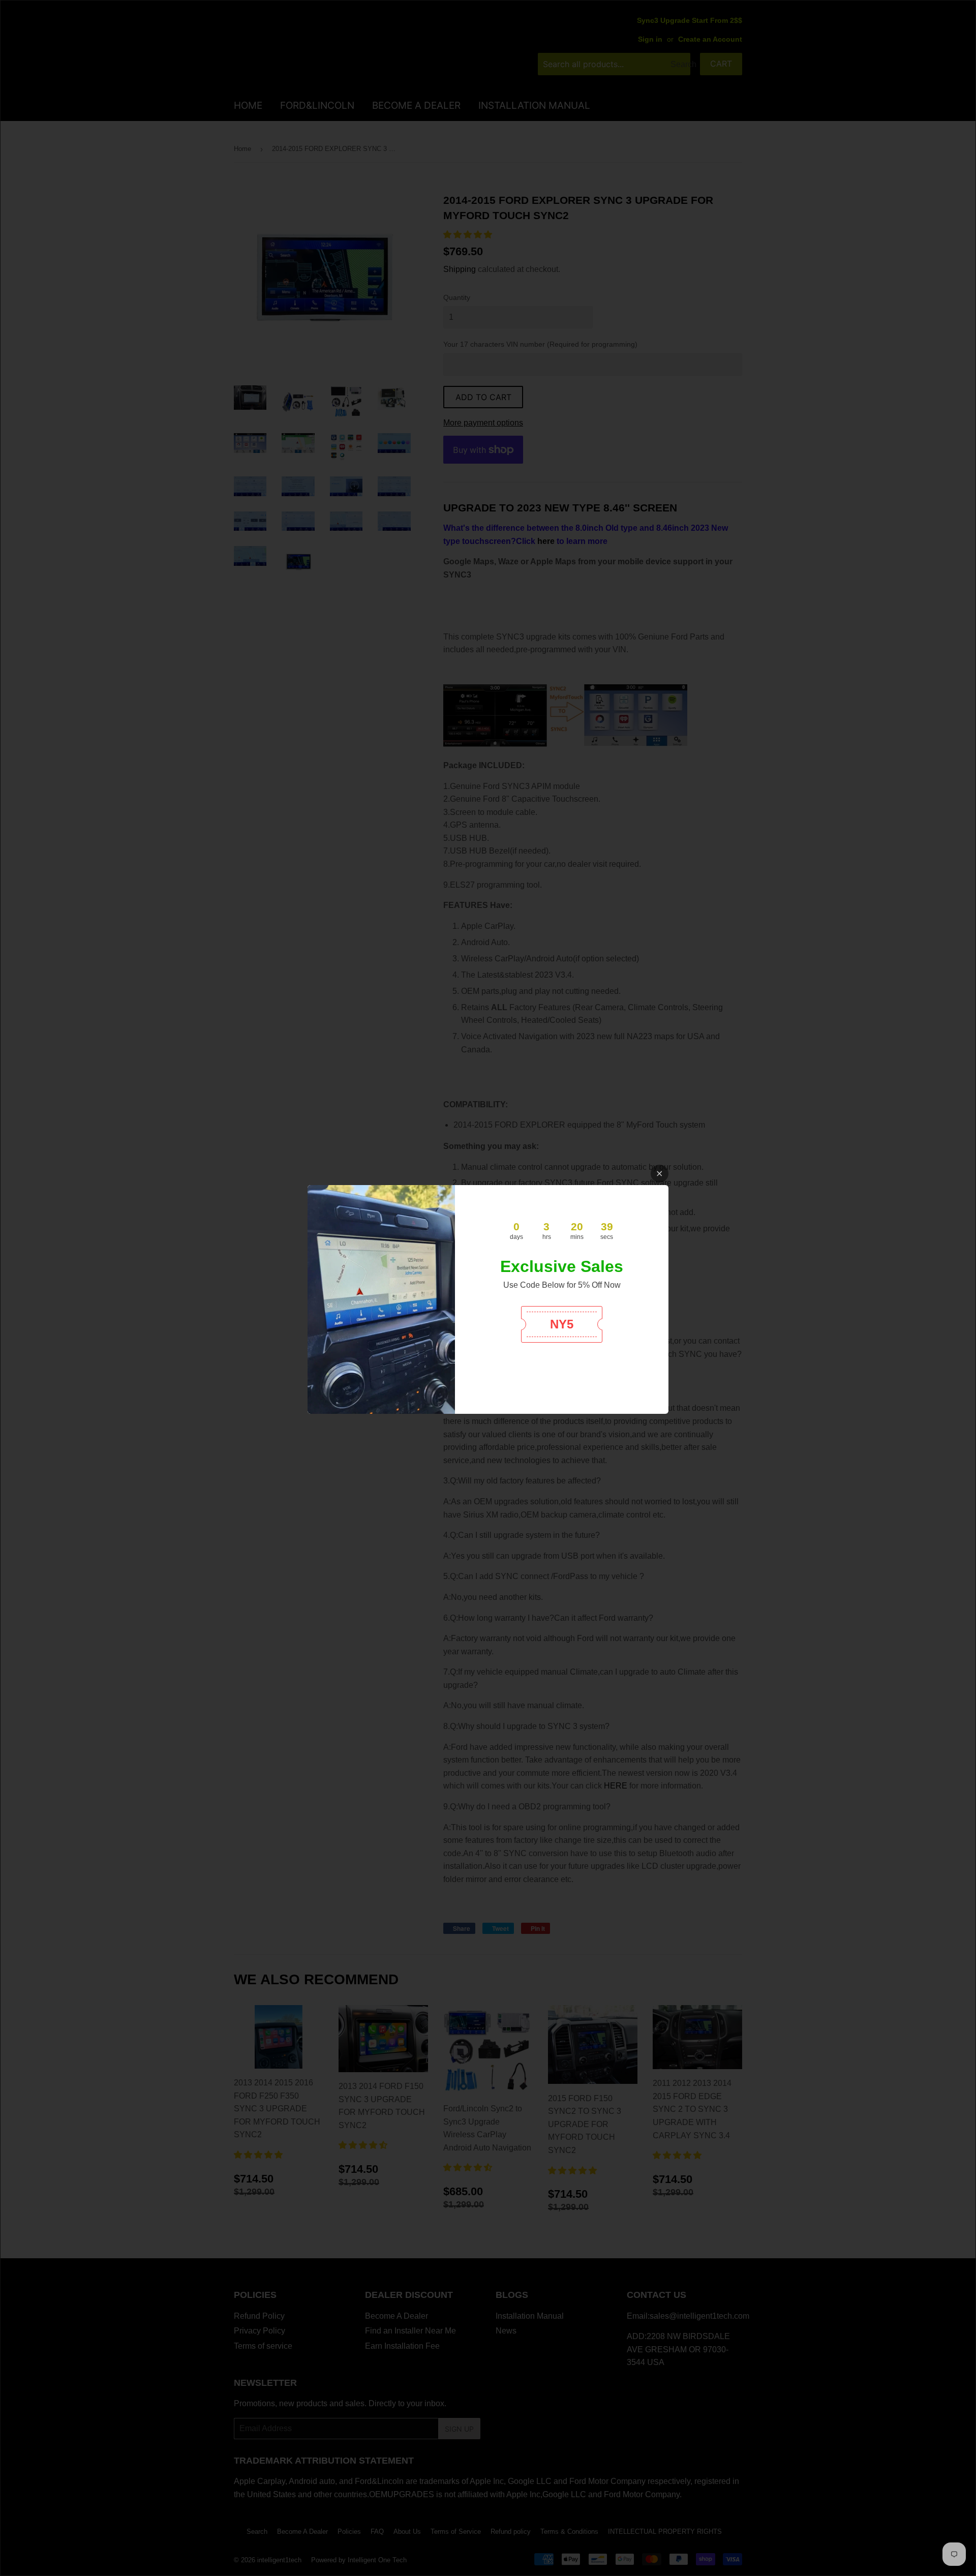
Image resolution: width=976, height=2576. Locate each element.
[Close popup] (660, 1174)
